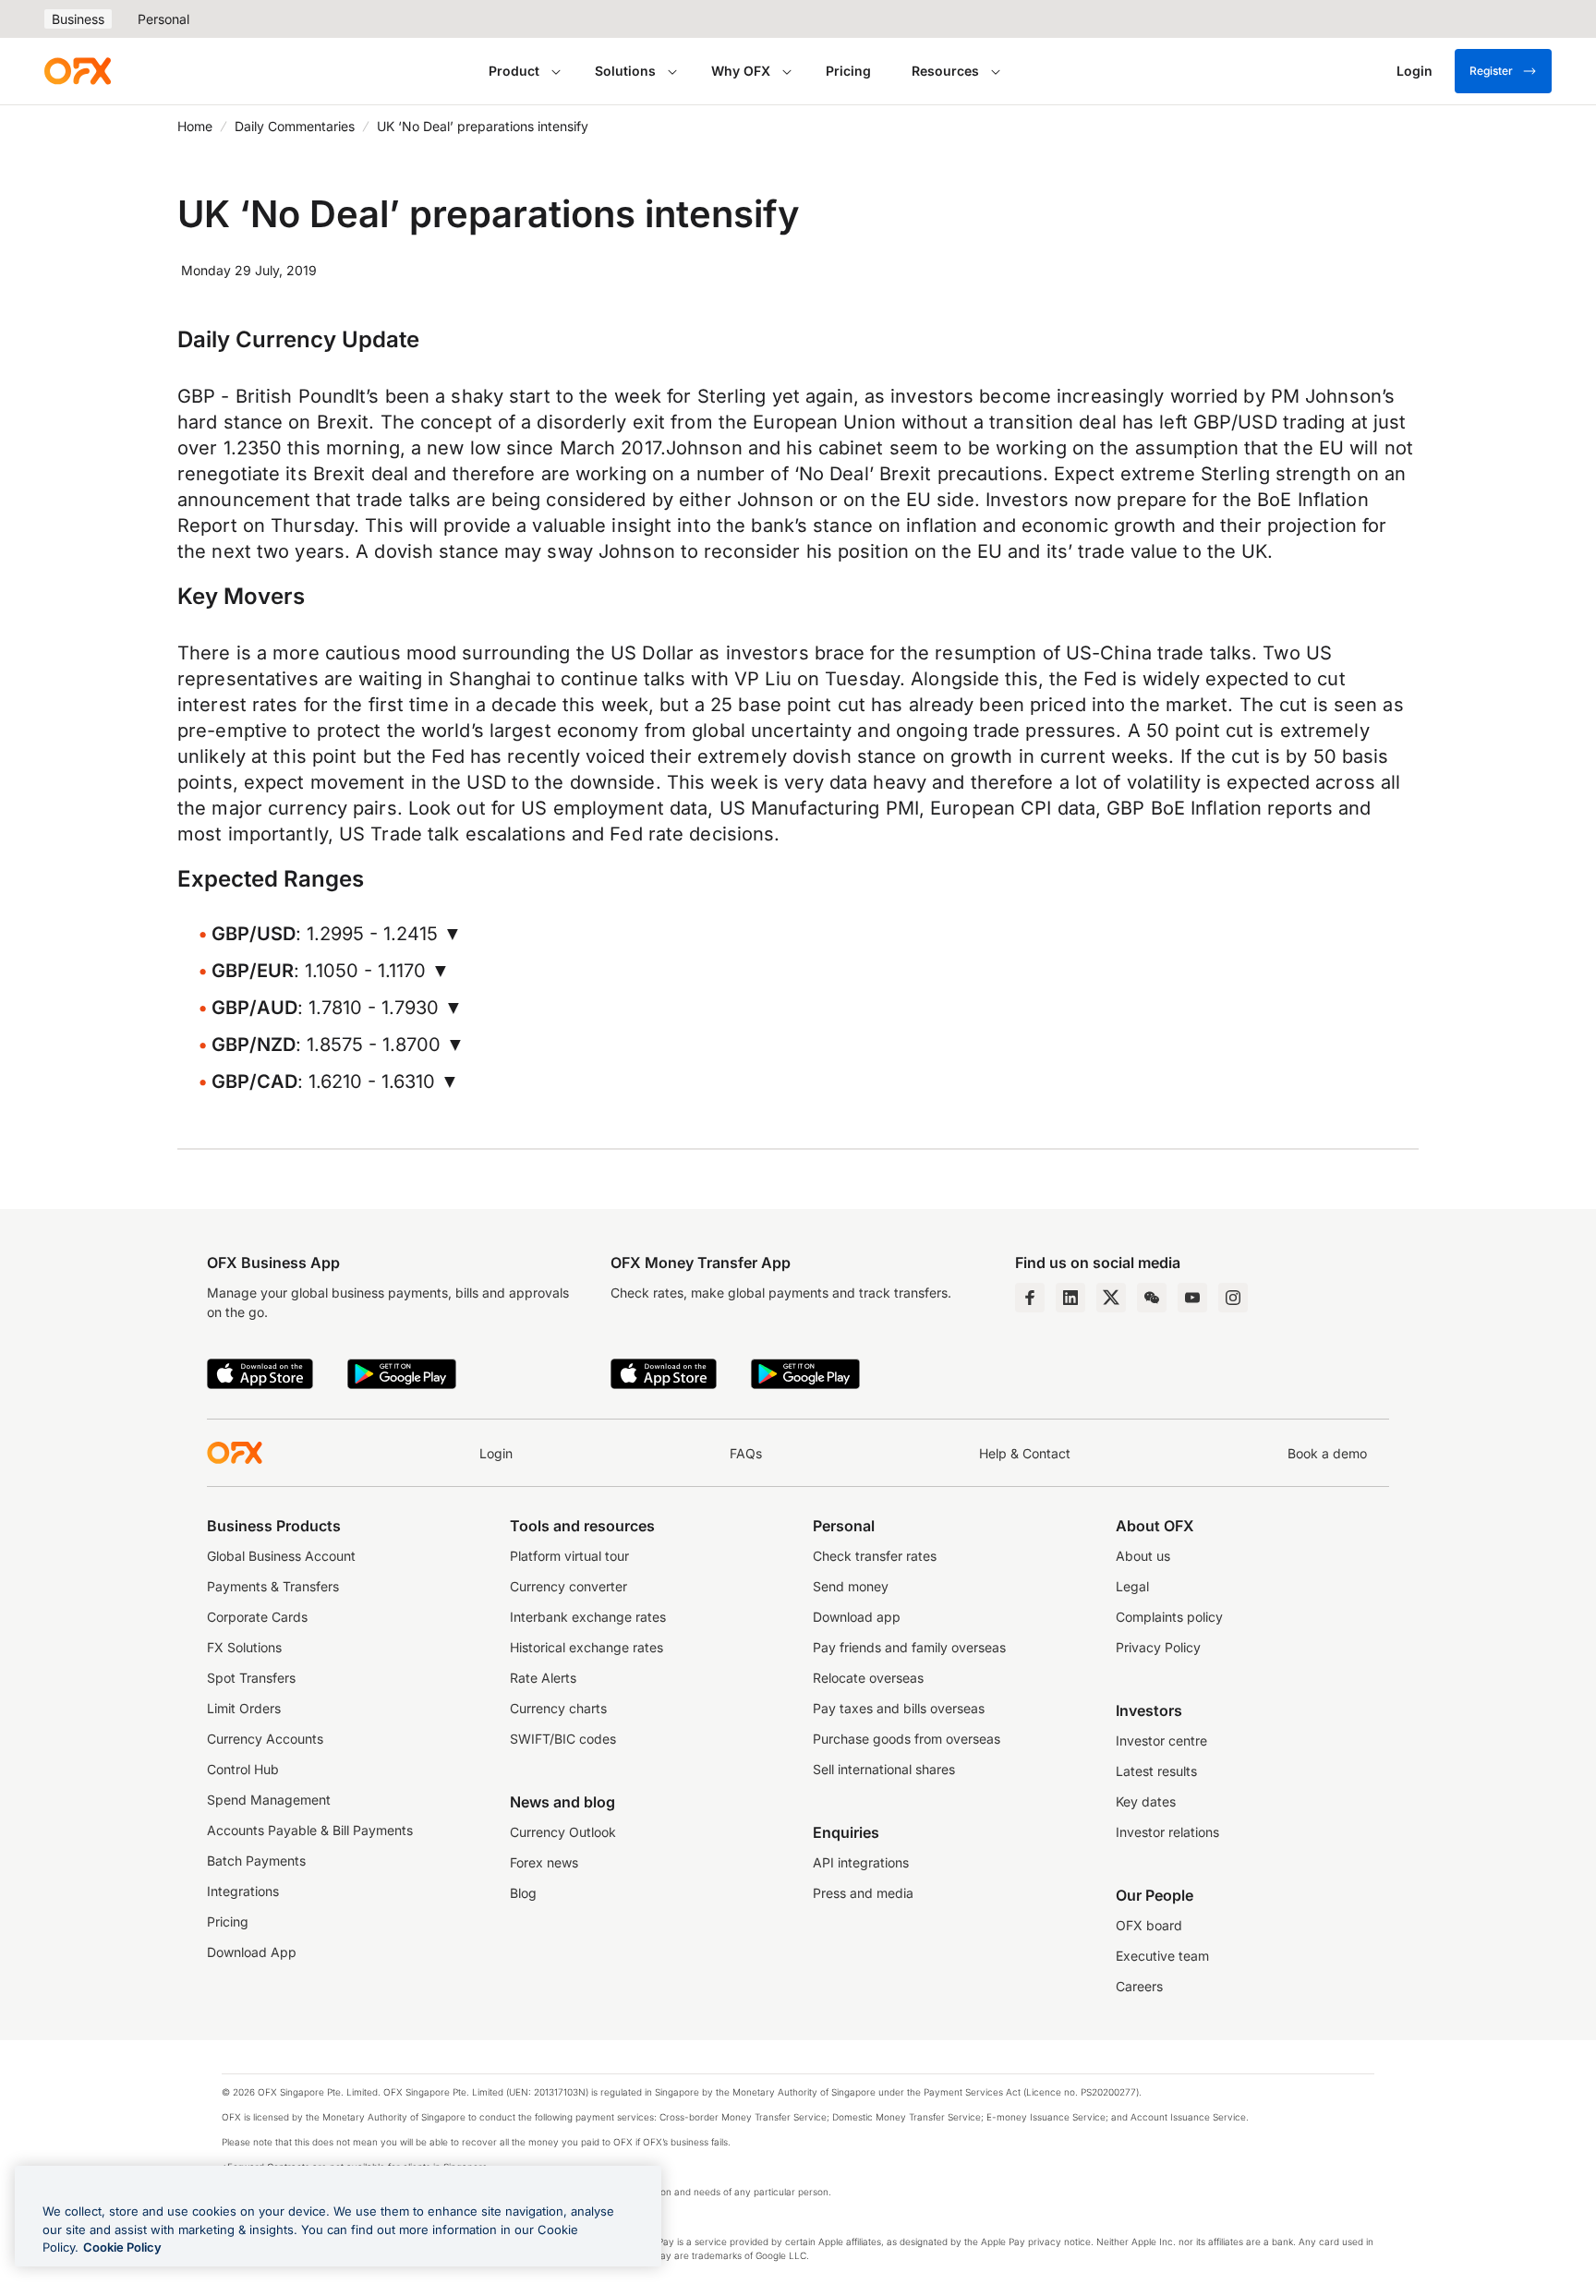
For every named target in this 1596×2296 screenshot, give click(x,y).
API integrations (861, 1862)
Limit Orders (244, 1708)
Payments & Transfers (273, 1586)
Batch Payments (256, 1861)
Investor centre (1161, 1740)
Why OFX (741, 71)
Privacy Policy (1158, 1647)
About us (1143, 1556)
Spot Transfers (251, 1678)
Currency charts (558, 1708)
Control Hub (243, 1769)
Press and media (863, 1893)
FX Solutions (244, 1647)
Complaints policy (1169, 1617)
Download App (252, 1952)
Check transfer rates (875, 1556)
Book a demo (1327, 1453)
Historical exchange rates (586, 1647)
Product (514, 71)
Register (1491, 71)
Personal (163, 19)
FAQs (746, 1453)
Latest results (1156, 1771)
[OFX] (78, 71)
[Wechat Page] (1152, 1298)
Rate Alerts (543, 1678)
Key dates (1146, 1801)
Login (496, 1453)
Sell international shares (884, 1769)
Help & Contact (1025, 1453)
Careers (1139, 1986)
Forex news (544, 1862)
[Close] (632, 2186)
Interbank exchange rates (588, 1617)
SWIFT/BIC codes (563, 1739)
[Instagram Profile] (1233, 1298)
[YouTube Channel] (1192, 1298)
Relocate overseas (868, 1678)
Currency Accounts (265, 1739)
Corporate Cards (257, 1617)
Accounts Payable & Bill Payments (310, 1830)
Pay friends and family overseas (909, 1647)
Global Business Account (281, 1556)
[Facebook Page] (1030, 1298)
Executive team (1162, 1956)
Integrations (243, 1891)
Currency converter (568, 1586)
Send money (851, 1586)
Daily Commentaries (295, 126)
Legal (1132, 1586)
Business (78, 19)
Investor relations (1167, 1832)
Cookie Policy (122, 2247)
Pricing (848, 71)
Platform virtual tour (569, 1556)
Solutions (625, 71)
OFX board (1149, 1925)
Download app (857, 1617)
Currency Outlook (563, 1832)
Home (195, 126)
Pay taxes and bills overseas (899, 1708)
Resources (945, 71)
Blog (523, 1893)
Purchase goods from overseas (907, 1739)
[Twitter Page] (1111, 1298)
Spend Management (269, 1800)
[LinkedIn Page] (1070, 1298)
